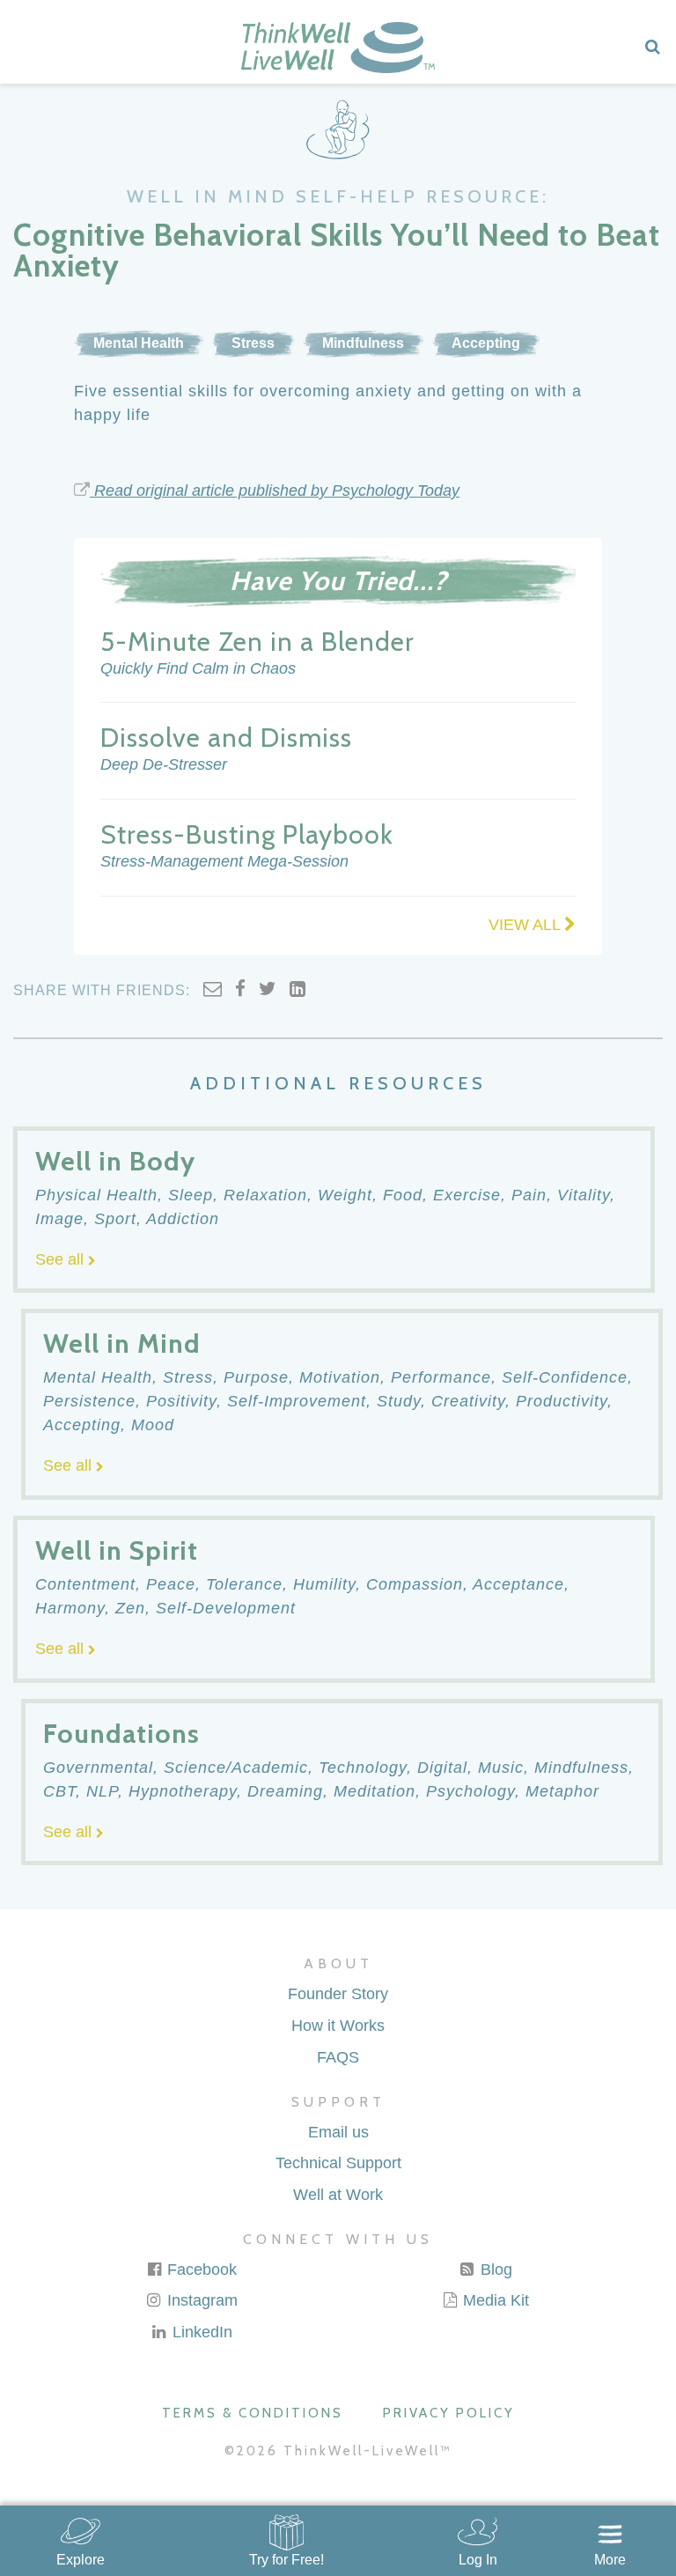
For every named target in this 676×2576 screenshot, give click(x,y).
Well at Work (338, 2195)
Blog (494, 2270)
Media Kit (494, 2300)
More (610, 2560)
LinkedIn (200, 2332)
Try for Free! (287, 2560)
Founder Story (338, 1994)
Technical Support (338, 2163)
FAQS (338, 2057)
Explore (81, 2560)
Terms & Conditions (253, 2413)
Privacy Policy (449, 2413)
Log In (478, 2560)
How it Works (338, 2026)
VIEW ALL (526, 925)
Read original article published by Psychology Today (275, 491)
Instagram (200, 2300)
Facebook (200, 2270)
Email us (338, 2132)
